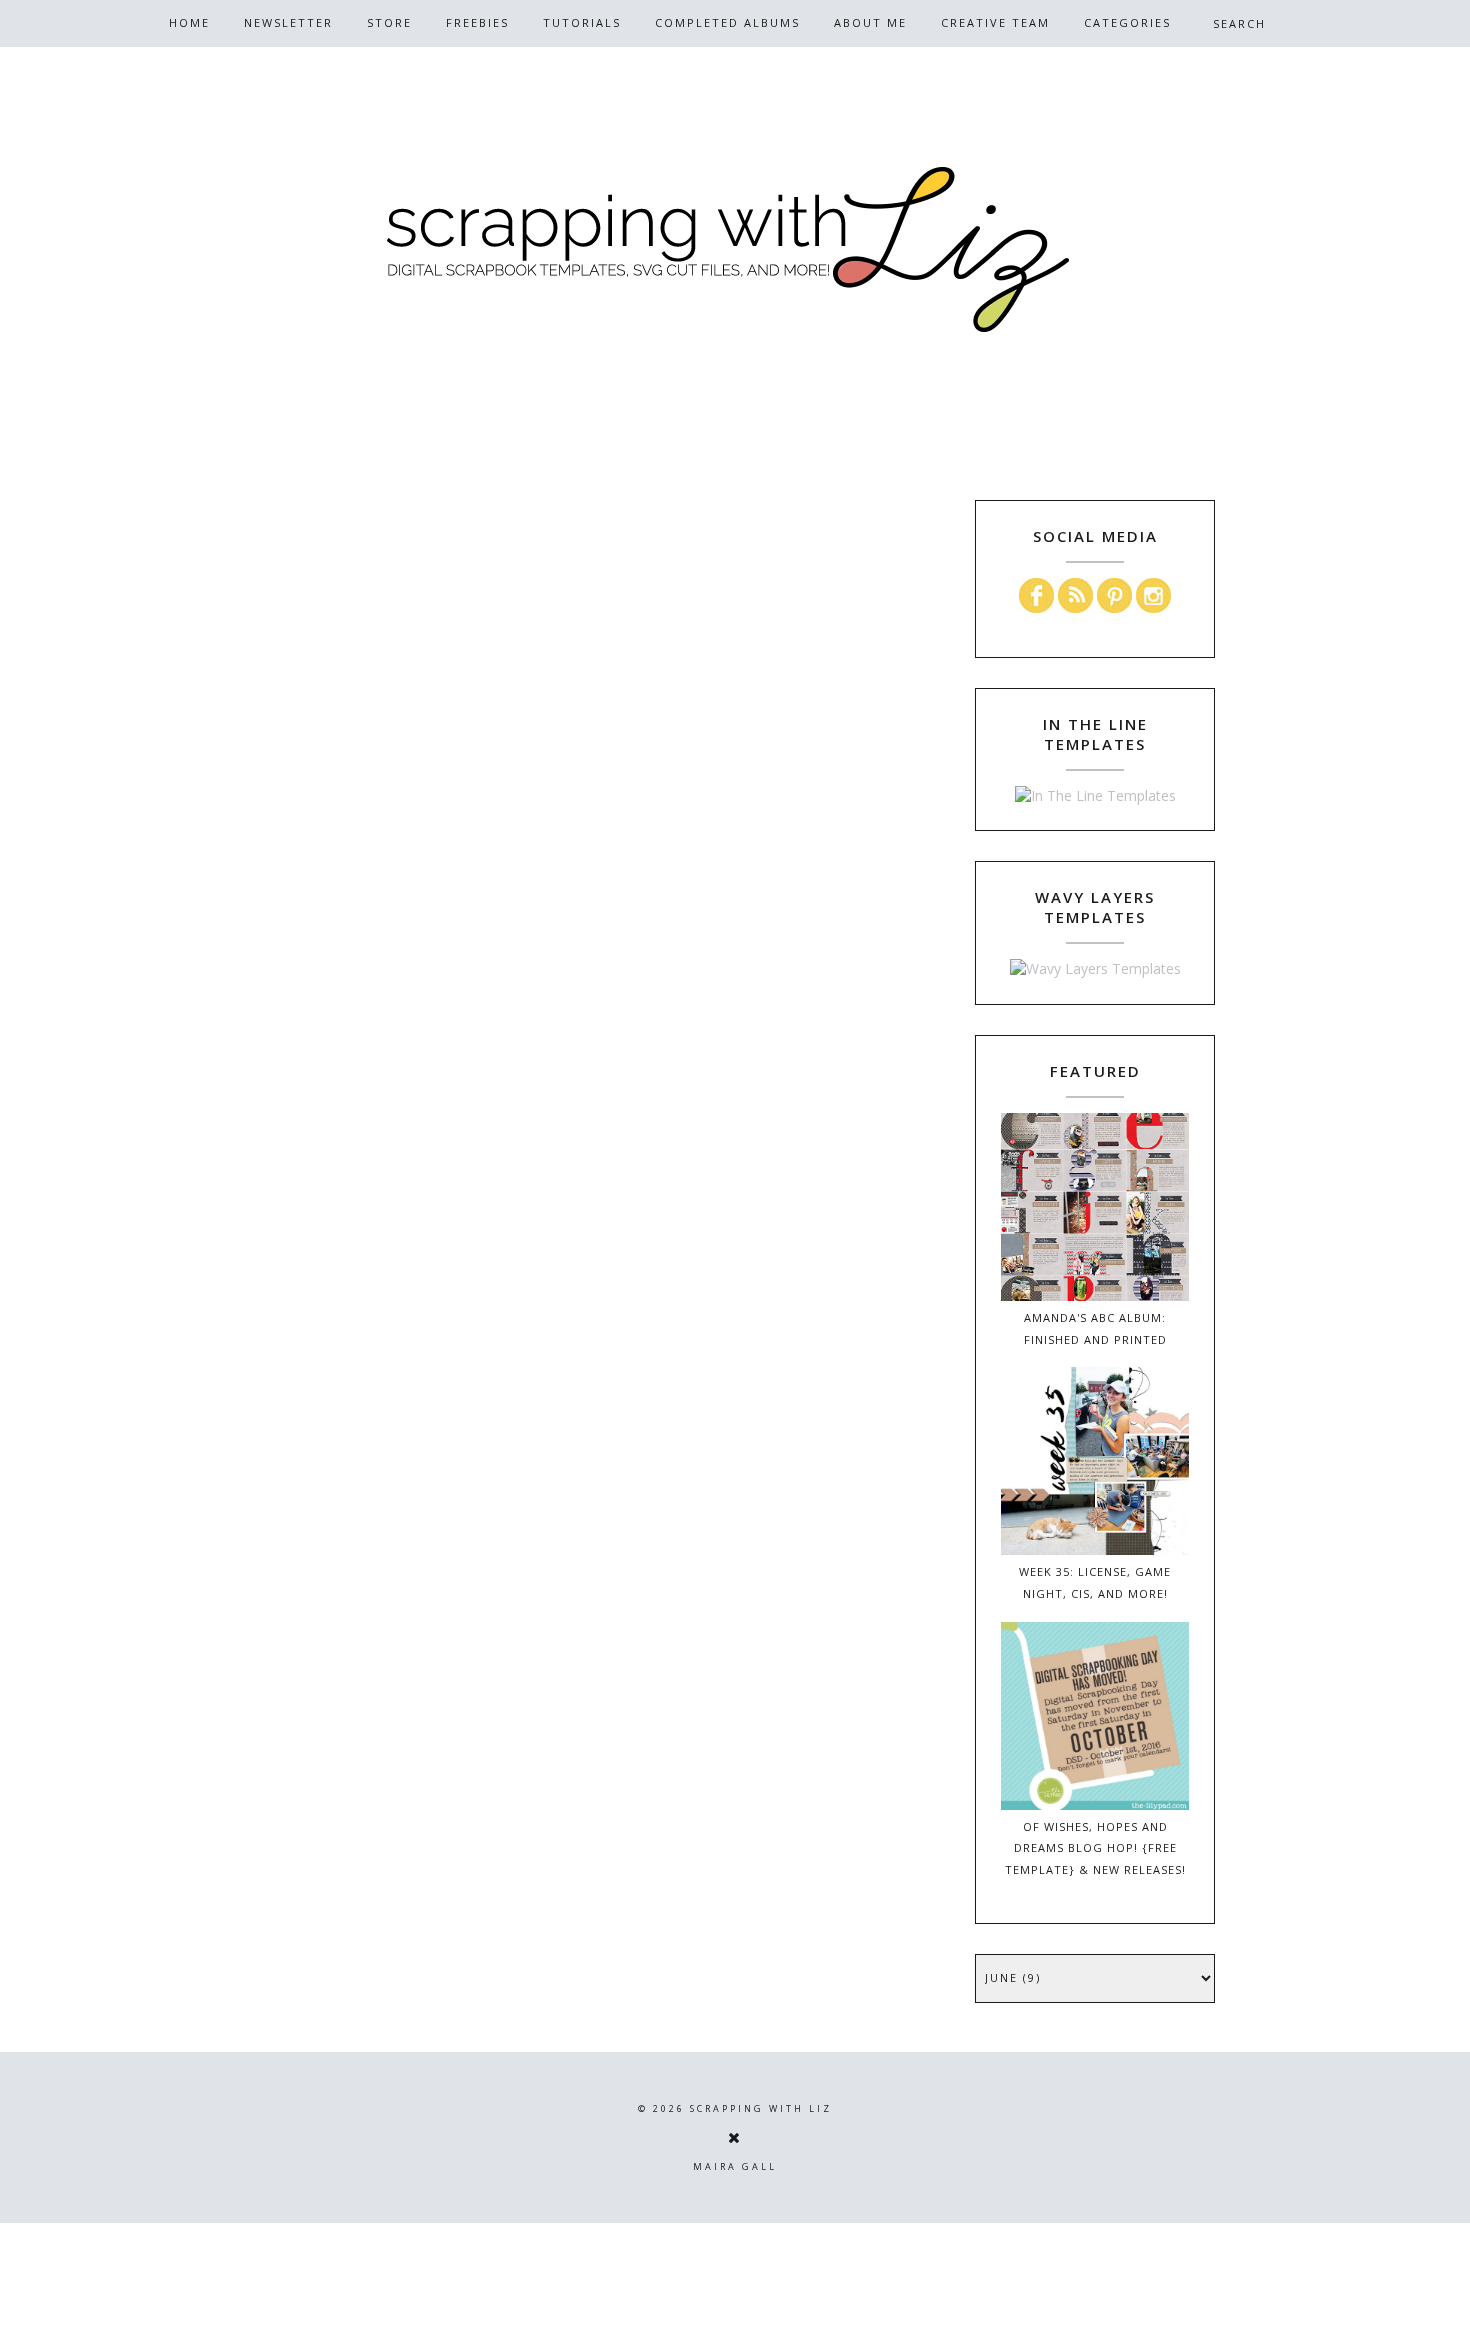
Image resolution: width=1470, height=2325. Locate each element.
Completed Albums (727, 22)
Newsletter (288, 22)
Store (389, 22)
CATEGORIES (1127, 22)
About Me (870, 22)
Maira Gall (735, 2166)
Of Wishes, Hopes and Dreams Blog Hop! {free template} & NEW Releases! (1095, 1848)
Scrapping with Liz (761, 2108)
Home (189, 22)
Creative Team (995, 22)
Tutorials (582, 22)
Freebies (477, 22)
